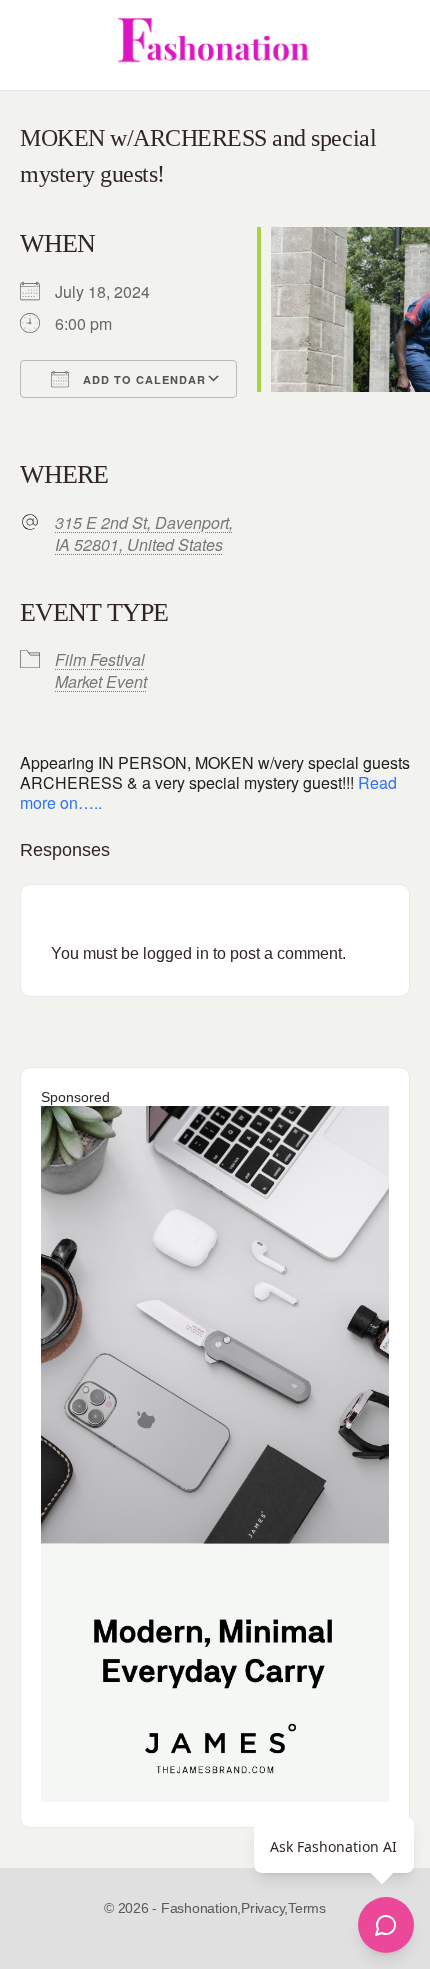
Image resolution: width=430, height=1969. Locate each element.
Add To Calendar (142, 379)
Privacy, (264, 1908)
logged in (176, 953)
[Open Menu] (32, 45)
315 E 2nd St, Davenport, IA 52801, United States (144, 534)
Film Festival (100, 659)
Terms (307, 1908)
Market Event (101, 681)
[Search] (393, 45)
